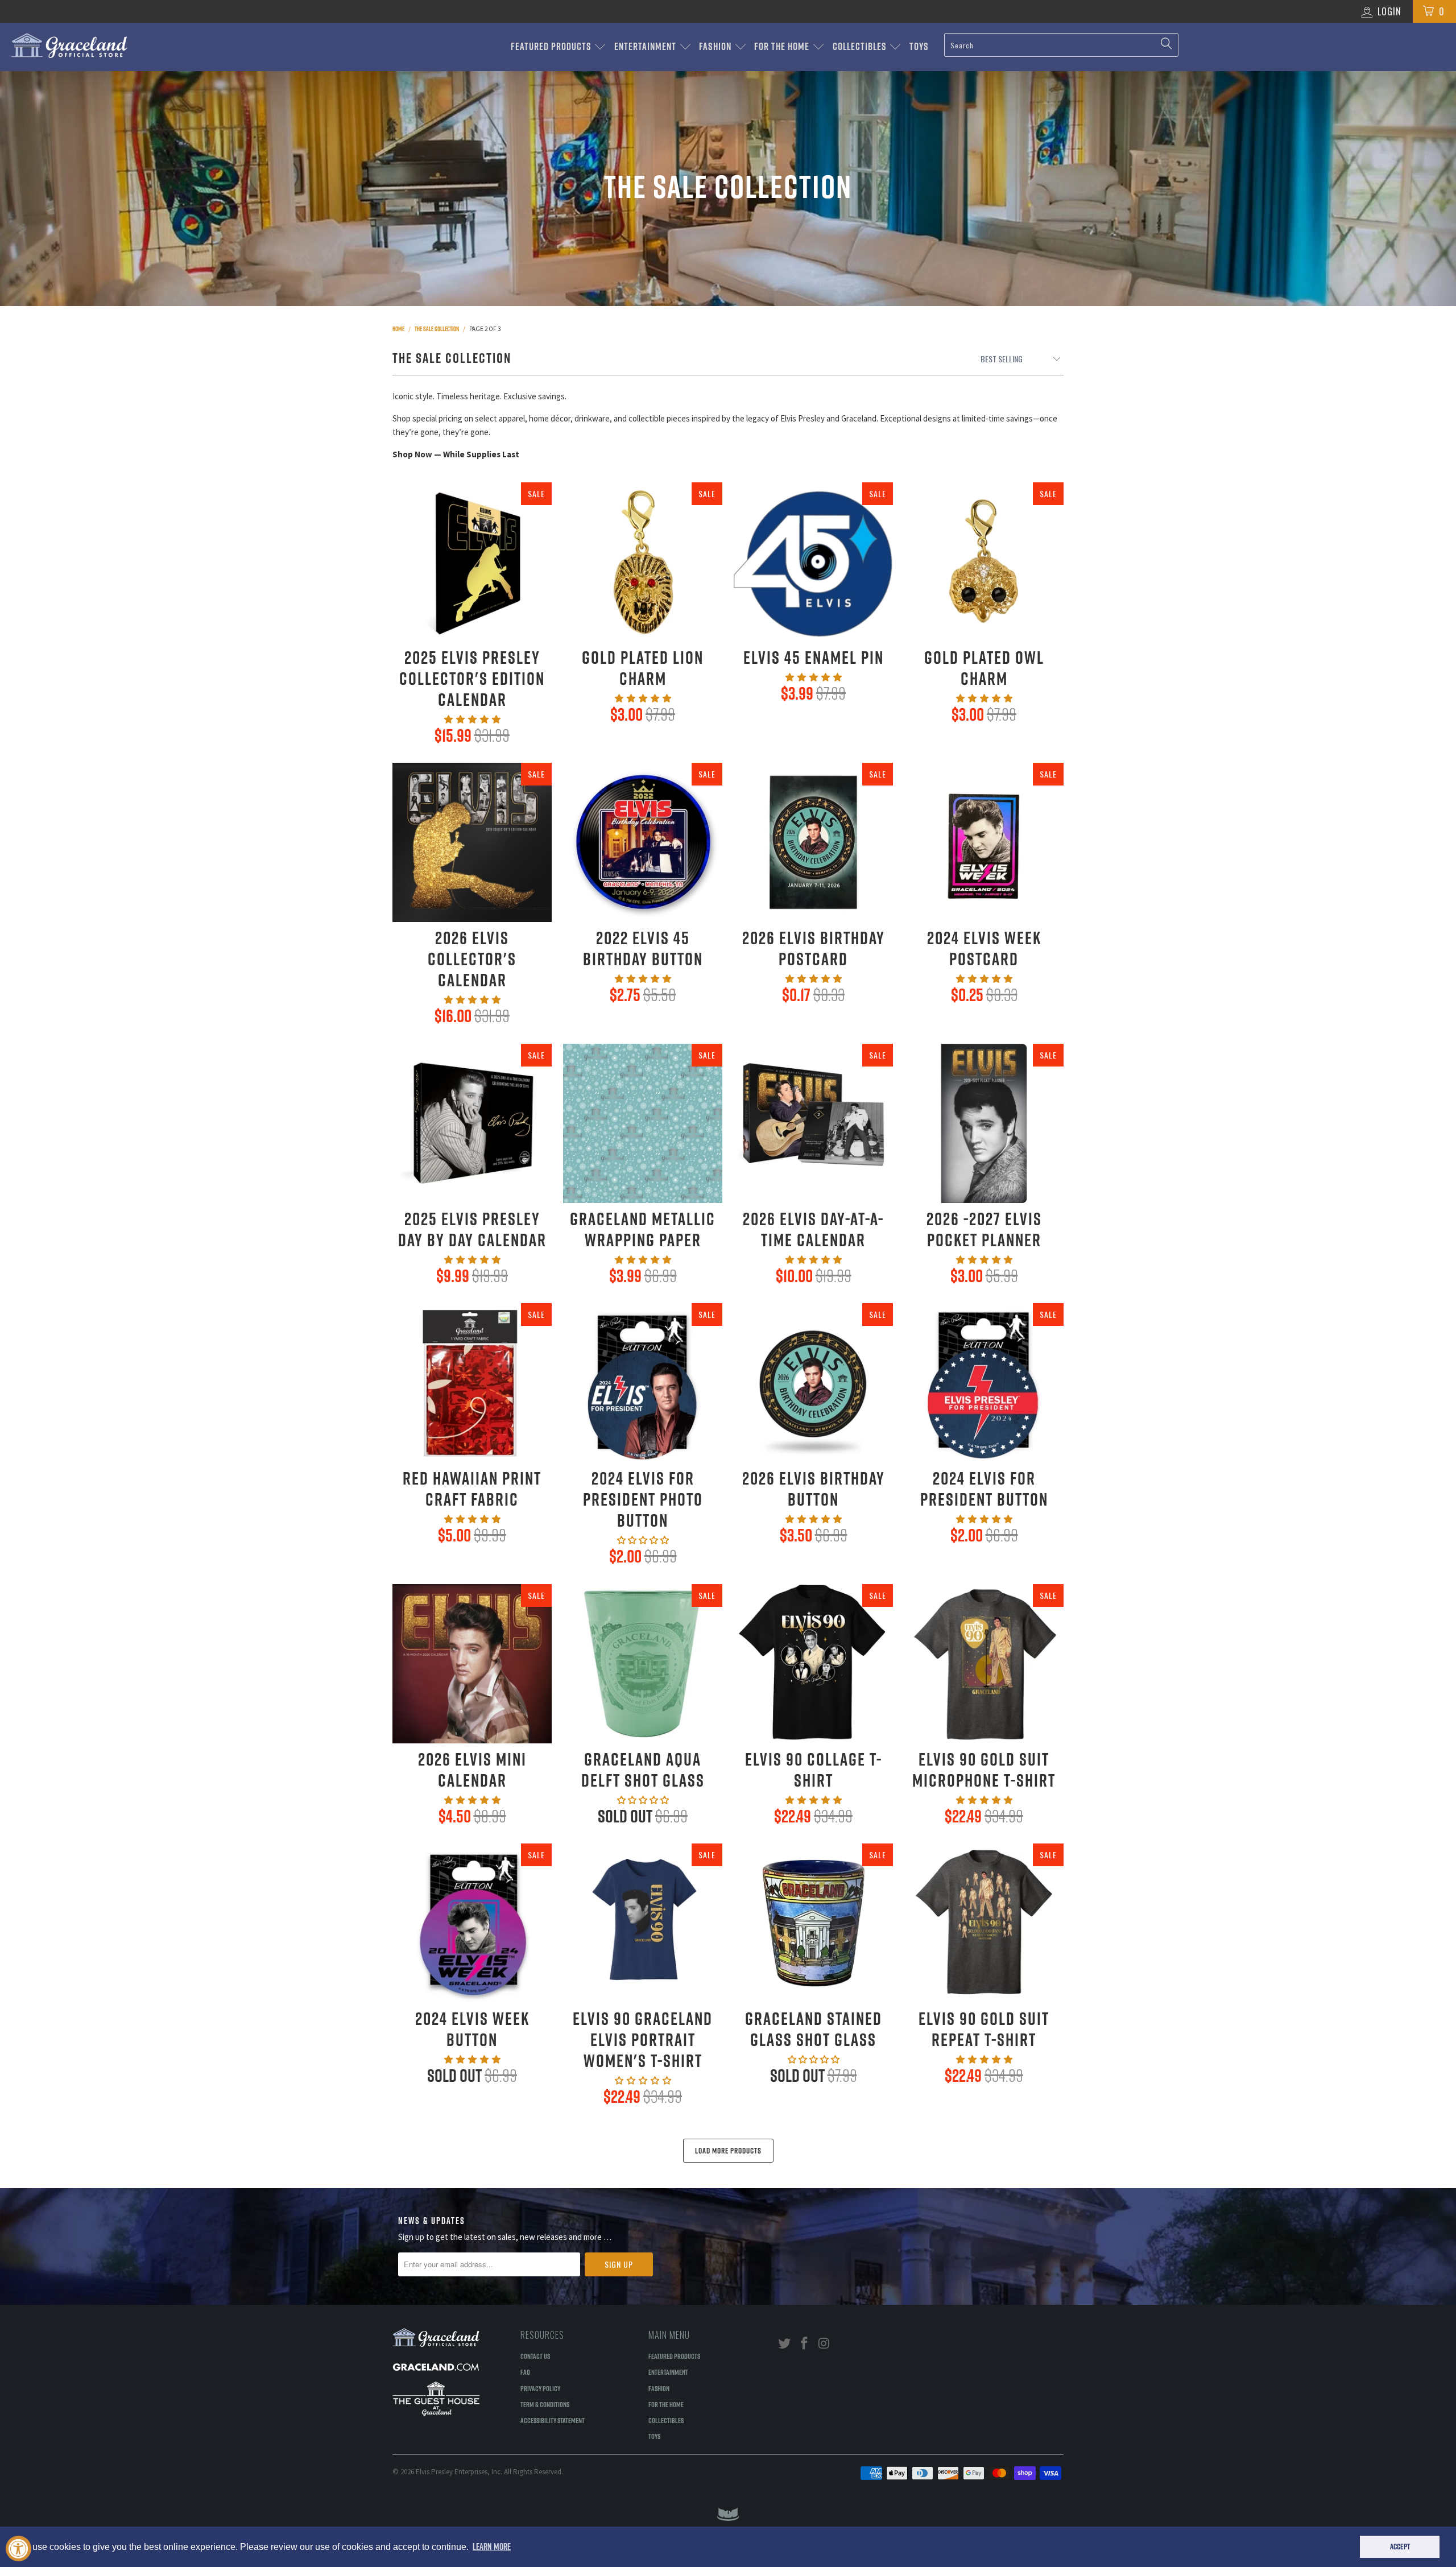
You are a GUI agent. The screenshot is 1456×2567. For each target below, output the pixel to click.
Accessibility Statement (553, 2420)
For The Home (783, 46)
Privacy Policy (540, 2388)
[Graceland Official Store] (122, 46)
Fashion (716, 46)
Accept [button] (1400, 2547)
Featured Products (552, 46)
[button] (472, 719)
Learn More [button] (492, 2547)
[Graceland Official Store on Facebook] (805, 2344)
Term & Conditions (545, 2404)
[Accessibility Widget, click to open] (18, 2549)
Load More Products (728, 2151)
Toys (919, 46)
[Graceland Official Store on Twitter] (785, 2344)
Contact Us (535, 2356)
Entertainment (646, 46)
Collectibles (861, 46)
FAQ (525, 2372)
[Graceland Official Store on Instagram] (824, 2344)
